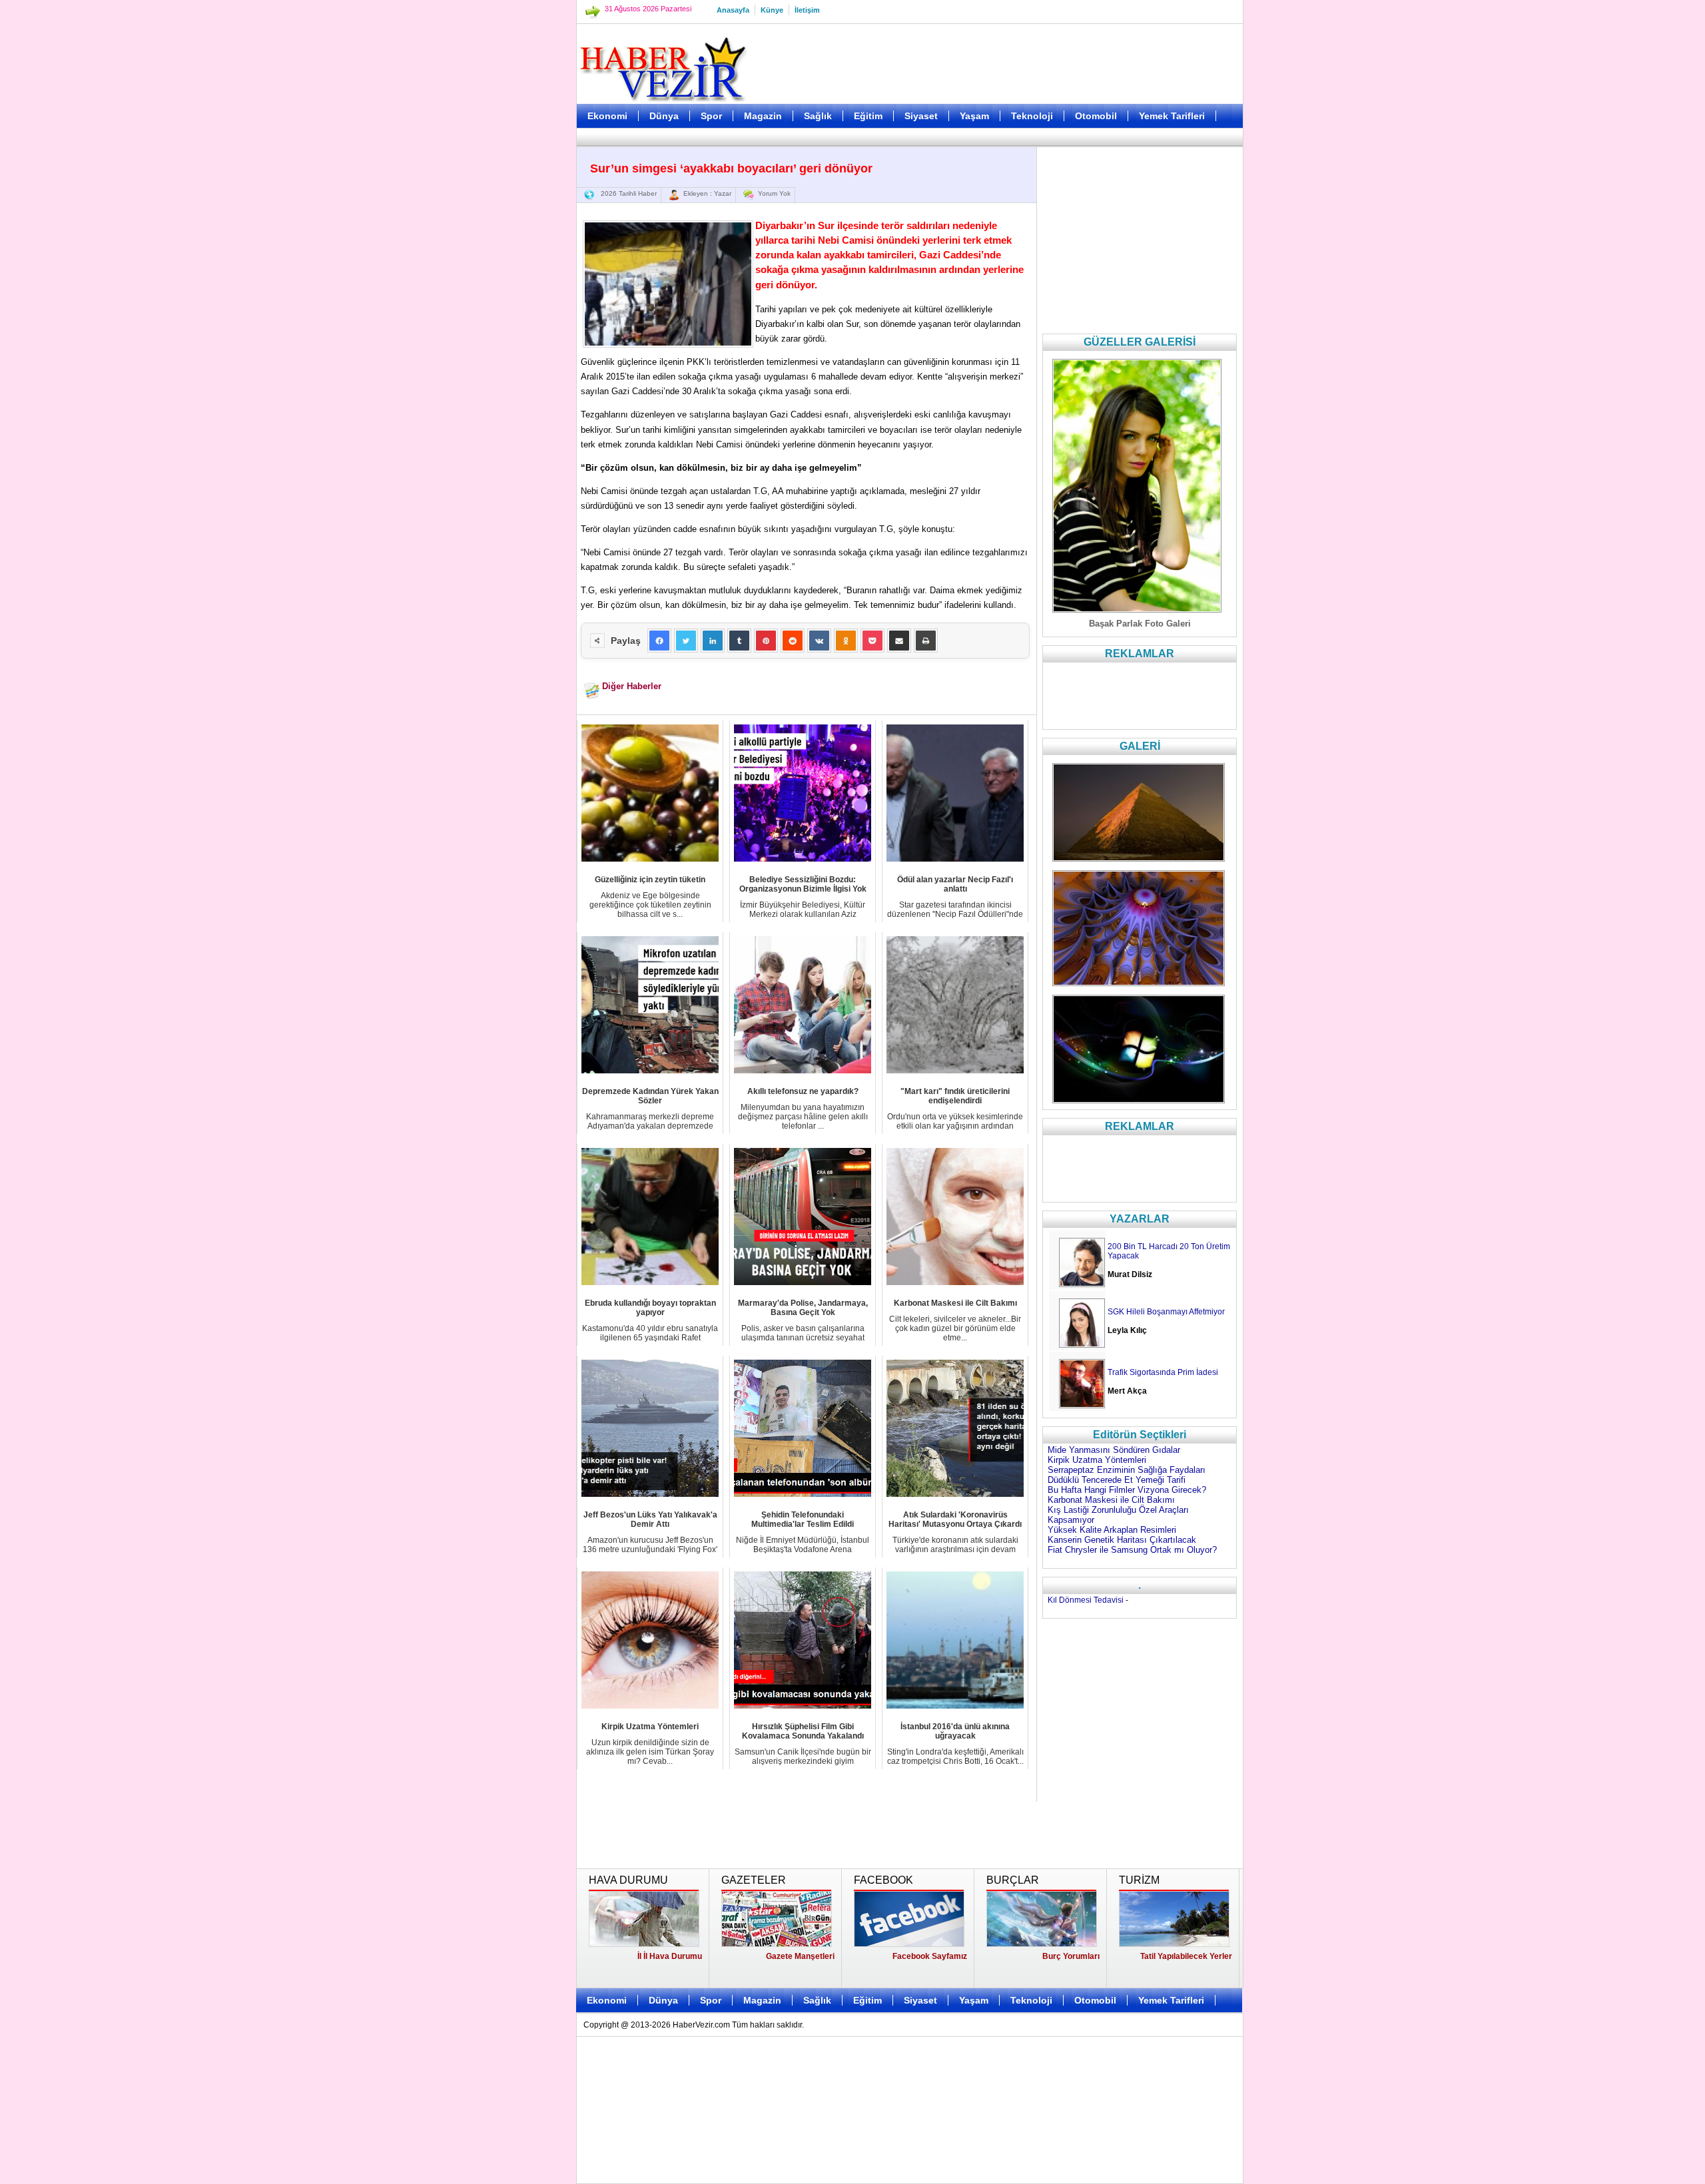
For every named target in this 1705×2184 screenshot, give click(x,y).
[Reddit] (793, 641)
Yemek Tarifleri (1172, 116)
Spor (711, 116)
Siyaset (921, 116)
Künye (772, 10)
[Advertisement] (510, 333)
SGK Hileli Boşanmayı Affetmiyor (1166, 1312)
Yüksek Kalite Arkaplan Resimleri (1112, 1530)
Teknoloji (1032, 116)
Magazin (763, 116)
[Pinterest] (766, 641)
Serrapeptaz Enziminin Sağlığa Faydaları (1127, 1470)
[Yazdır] (926, 641)
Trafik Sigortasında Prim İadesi (1163, 1372)
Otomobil (1096, 116)
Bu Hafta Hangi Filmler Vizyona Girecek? (1127, 1490)
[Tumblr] (739, 641)
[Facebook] (659, 641)
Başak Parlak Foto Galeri (1140, 624)
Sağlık (818, 116)
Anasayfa (733, 10)
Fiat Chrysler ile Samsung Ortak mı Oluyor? (1132, 1550)
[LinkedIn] (713, 641)
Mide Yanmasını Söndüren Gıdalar (1114, 1450)
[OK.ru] (846, 641)
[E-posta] (899, 641)
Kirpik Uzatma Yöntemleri (1097, 1460)
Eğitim (868, 116)
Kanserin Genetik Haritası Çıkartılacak (1122, 1540)
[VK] (819, 641)
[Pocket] (872, 641)
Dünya (664, 116)
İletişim (807, 10)
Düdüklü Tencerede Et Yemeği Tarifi (1117, 1480)
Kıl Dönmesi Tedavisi (1086, 1600)
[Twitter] (686, 641)
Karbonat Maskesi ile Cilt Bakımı (1111, 1500)
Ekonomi (607, 116)
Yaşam (974, 116)
